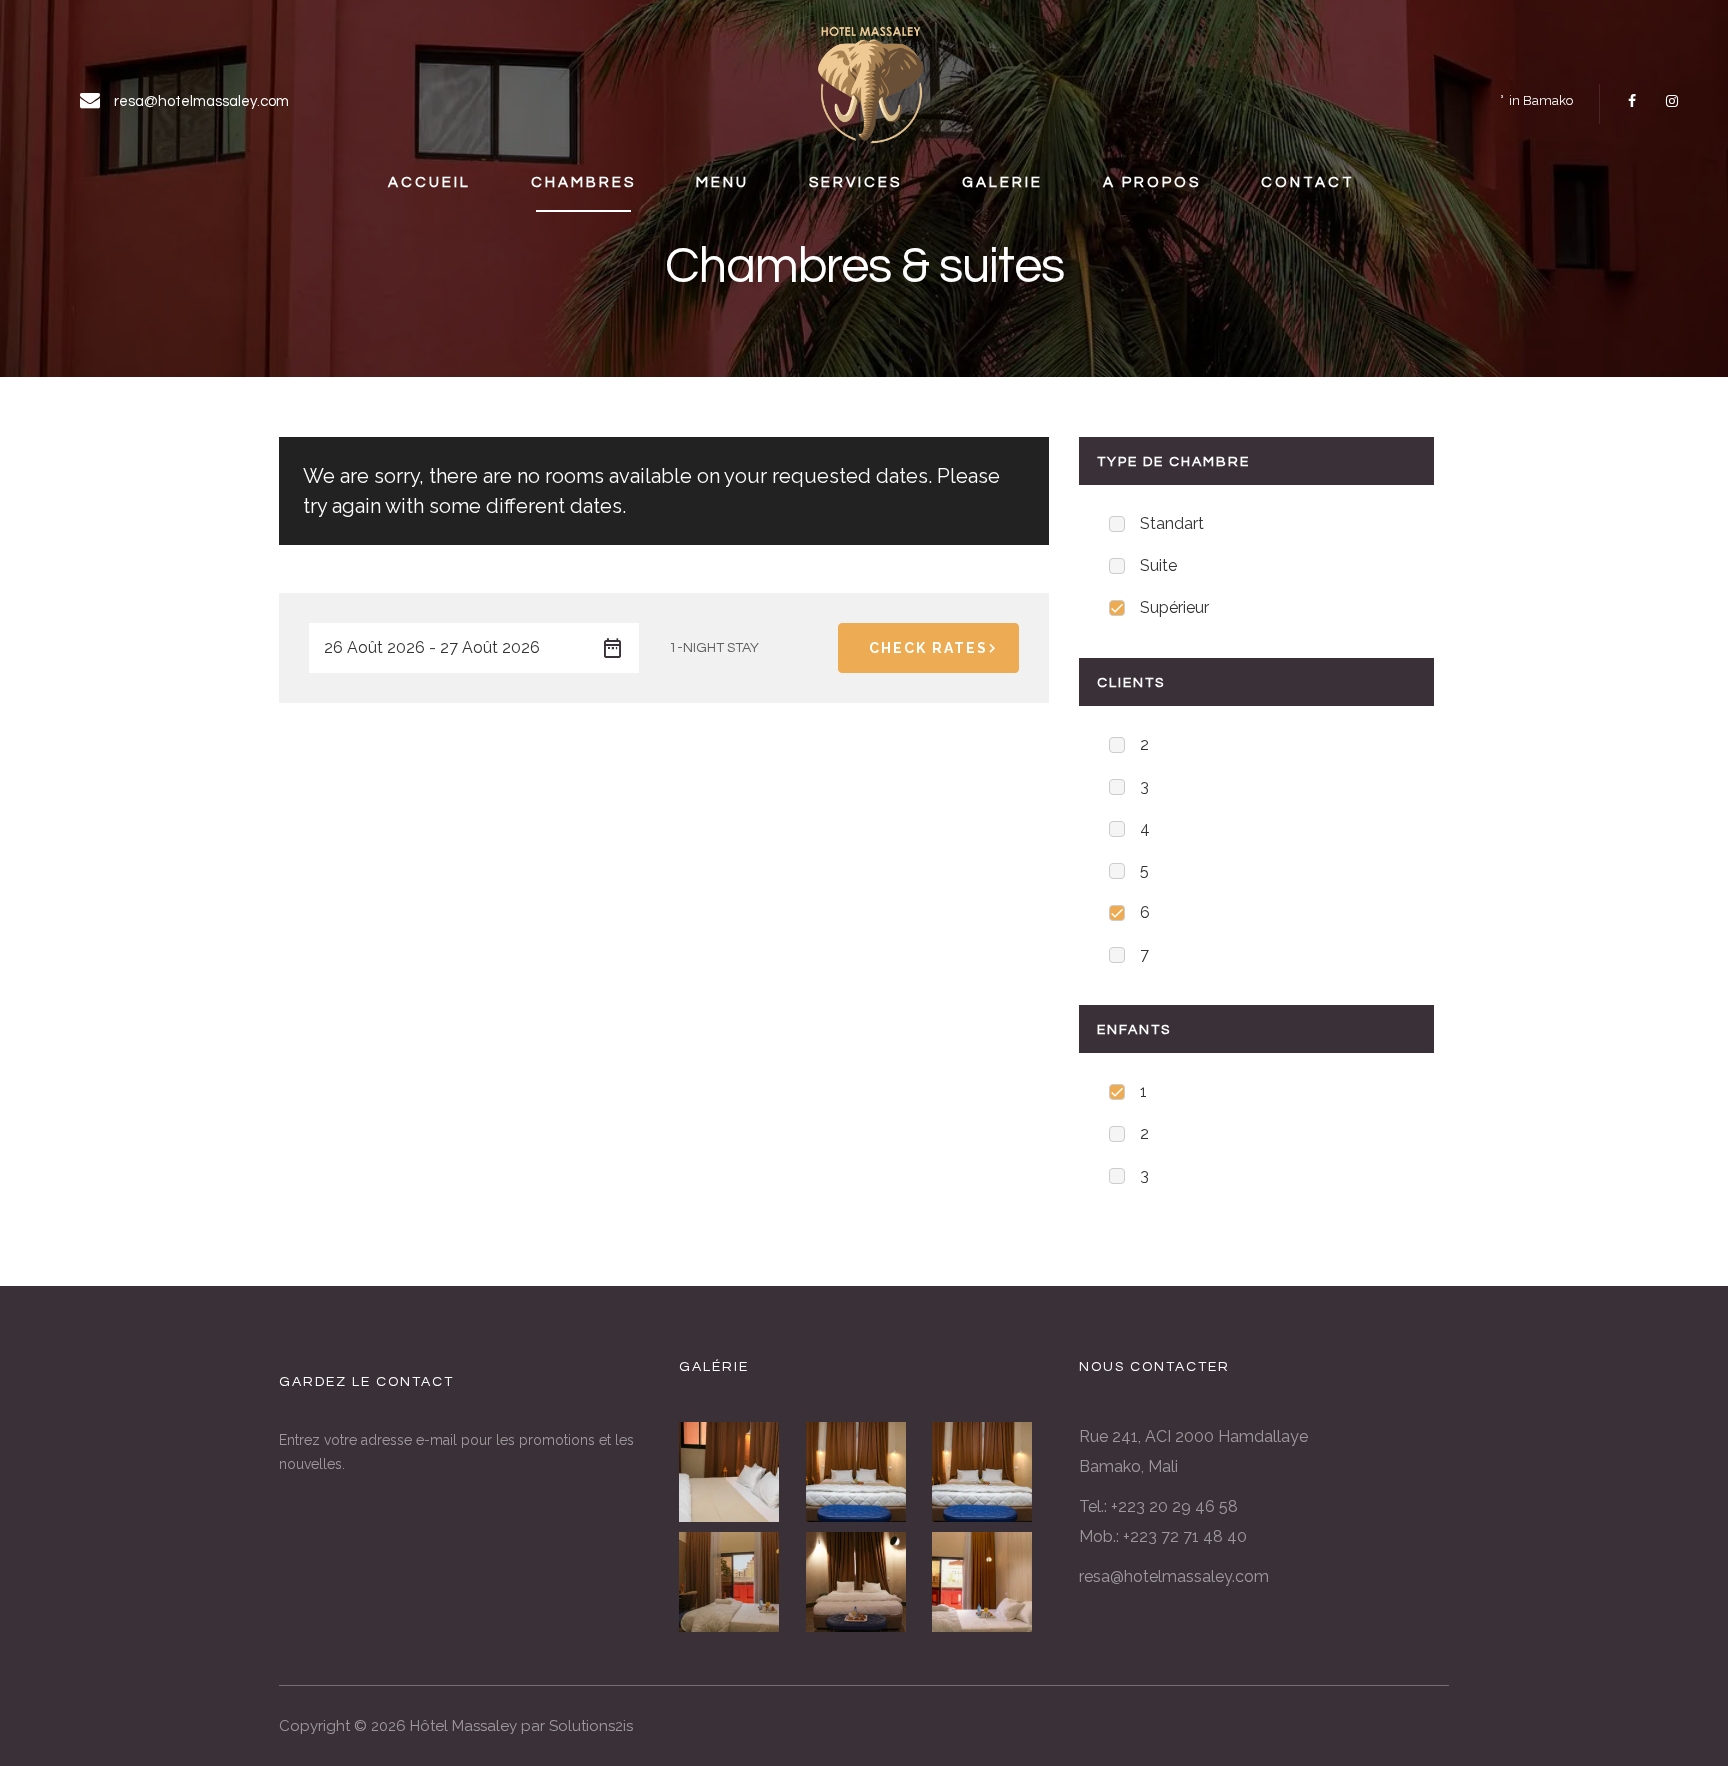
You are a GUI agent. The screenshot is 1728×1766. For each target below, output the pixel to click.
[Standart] (737, 1582)
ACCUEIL (429, 182)
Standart (1172, 523)
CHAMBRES (583, 182)
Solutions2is (591, 1726)
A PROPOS (1152, 182)
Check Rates (928, 648)
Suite (1158, 565)
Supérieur (1174, 607)
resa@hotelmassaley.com (1174, 1576)
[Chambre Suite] (737, 1472)
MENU (722, 182)
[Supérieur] (864, 1582)
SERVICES (855, 182)
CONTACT (1308, 182)
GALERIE (1002, 182)
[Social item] (1632, 101)
